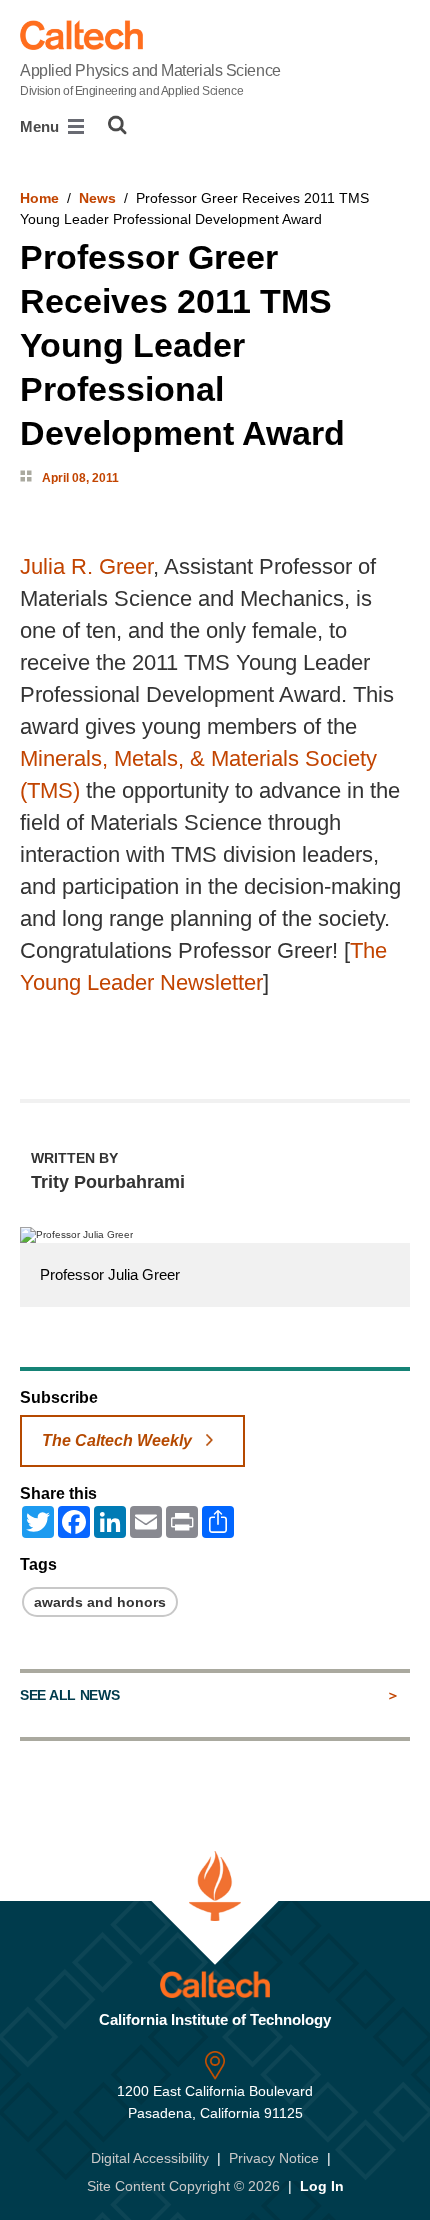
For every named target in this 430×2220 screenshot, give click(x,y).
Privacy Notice (274, 2158)
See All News (69, 1695)
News (97, 198)
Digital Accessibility (150, 2158)
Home (39, 198)
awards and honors (100, 1602)
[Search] (117, 125)
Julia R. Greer (86, 566)
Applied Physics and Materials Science (150, 80)
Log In (322, 2186)
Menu (41, 126)
